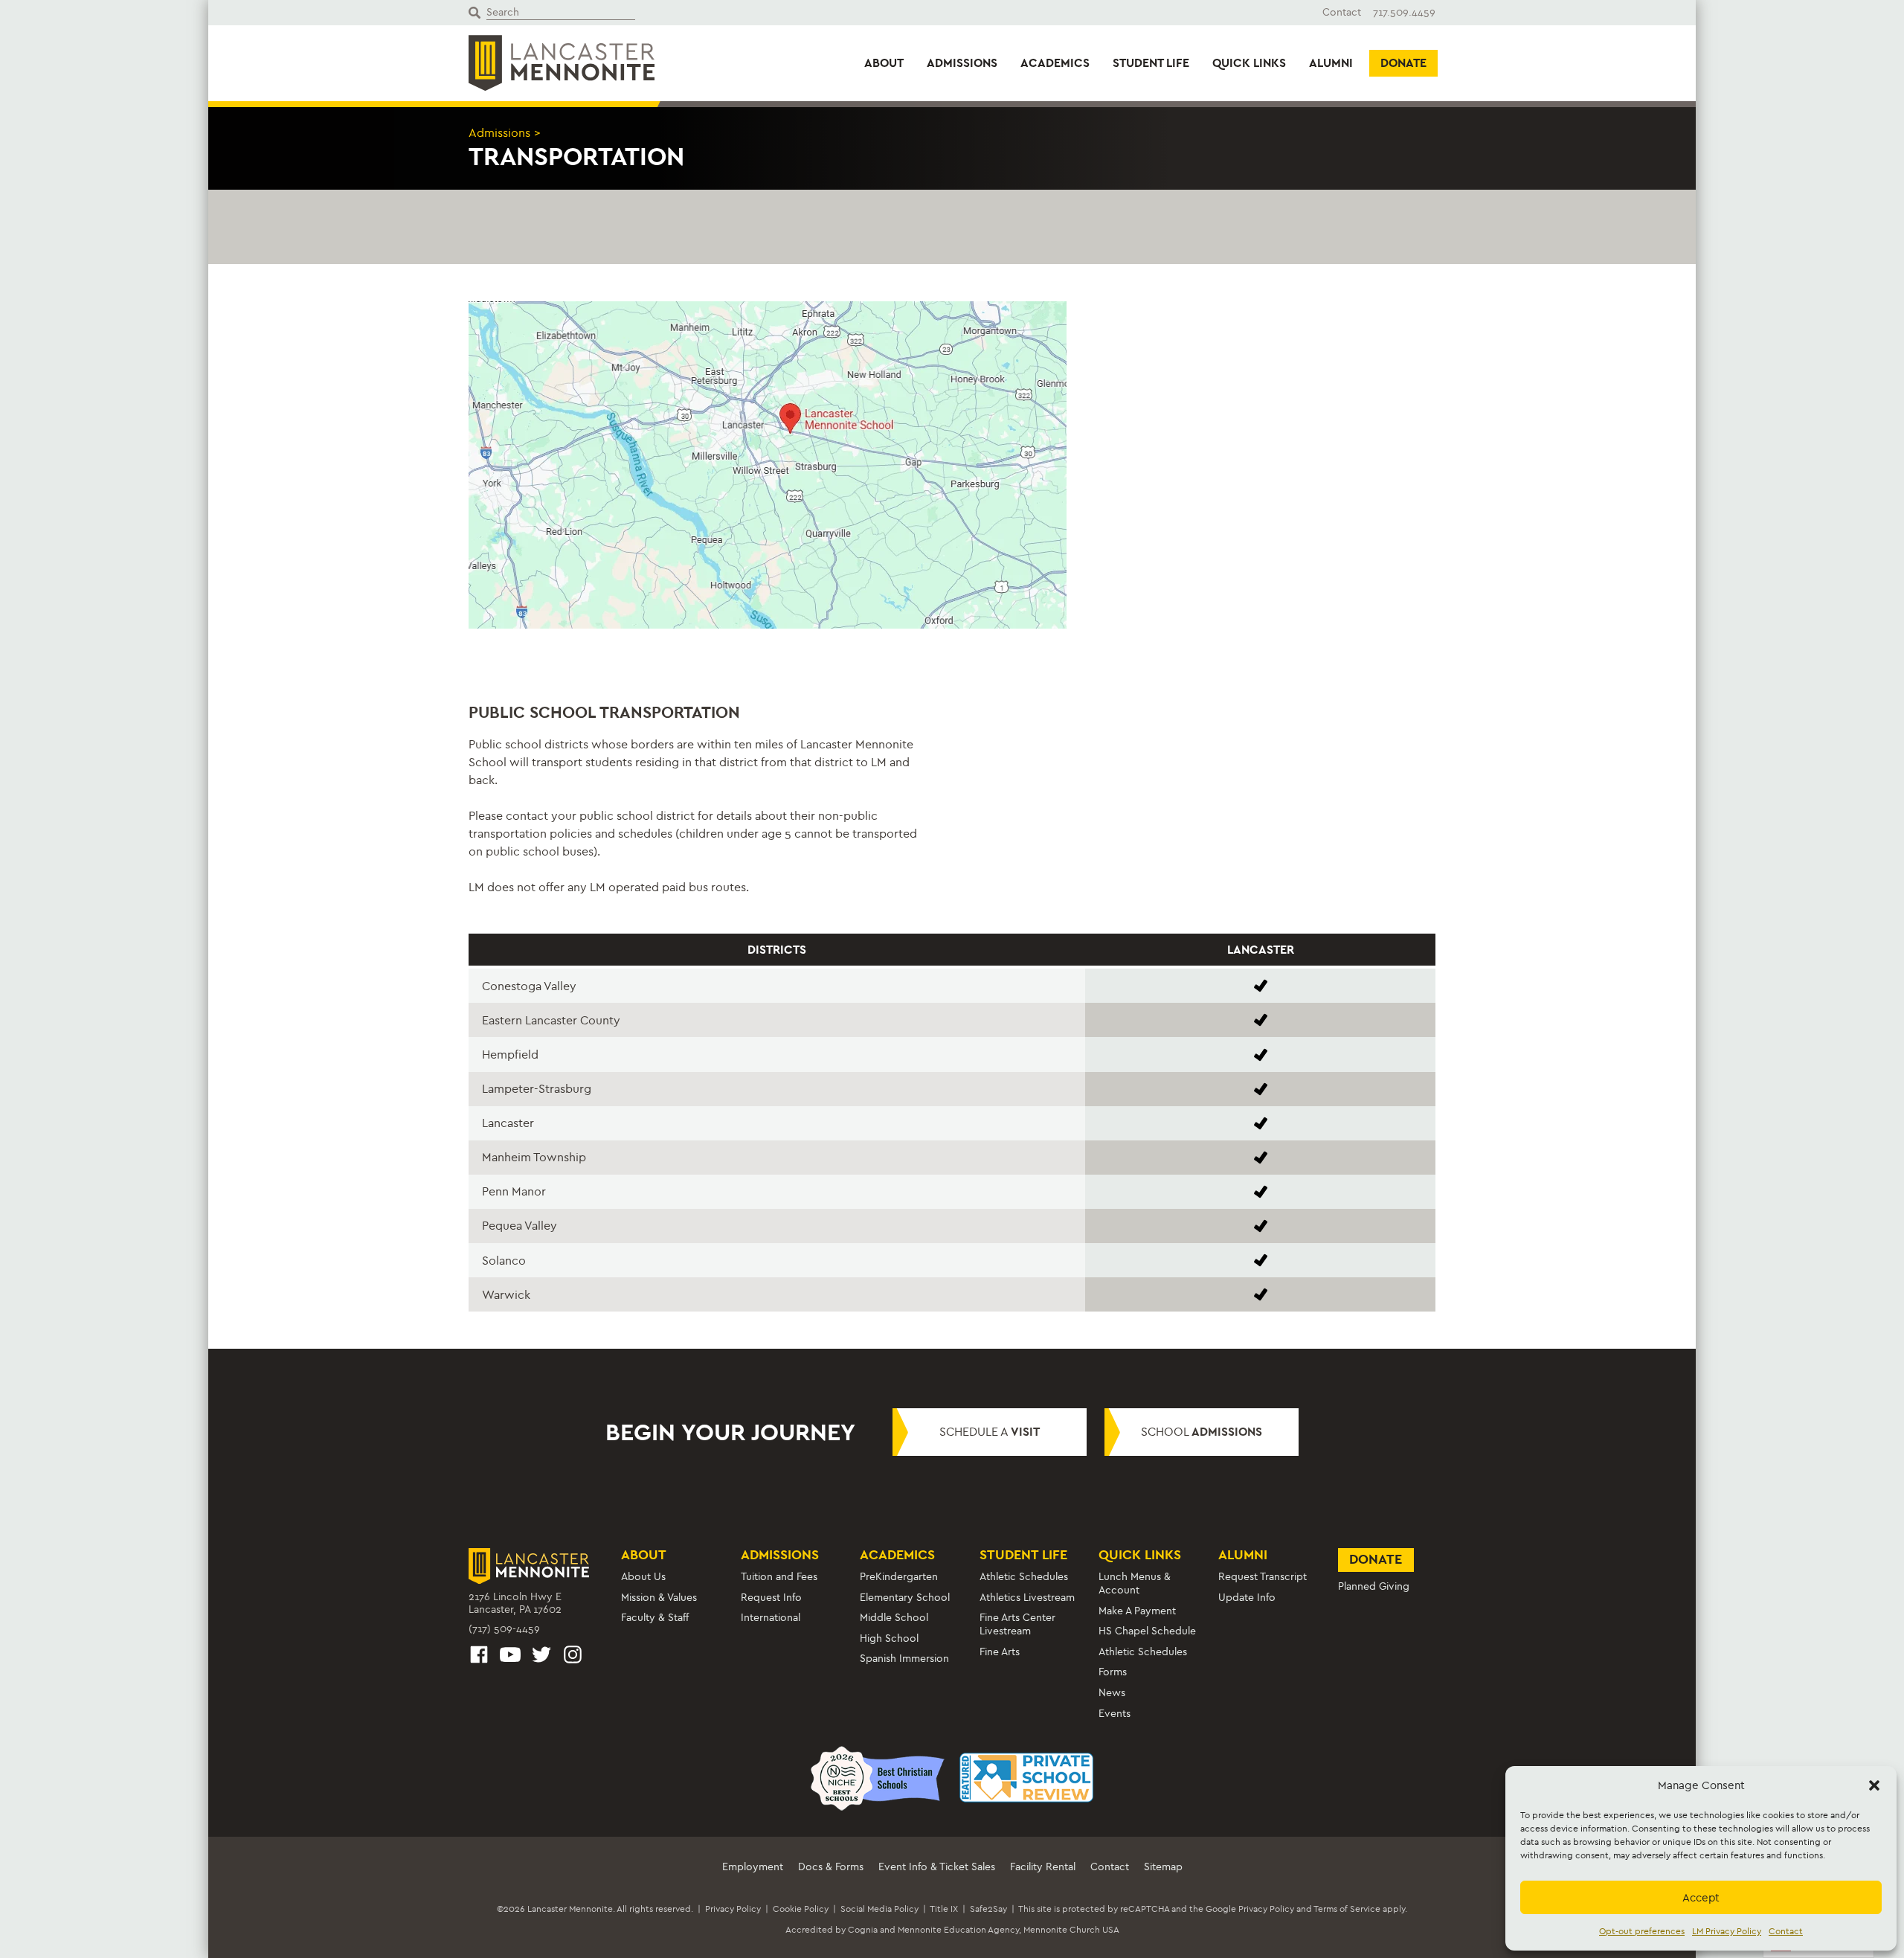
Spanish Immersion (904, 1659)
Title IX (944, 1909)
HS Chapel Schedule (1147, 1631)
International (771, 1618)
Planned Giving (1374, 1586)
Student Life (1151, 63)
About (884, 63)
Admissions (962, 63)
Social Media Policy (879, 1909)
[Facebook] (479, 1657)
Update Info (1247, 1598)
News (1112, 1693)
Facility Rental (1043, 1867)
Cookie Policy (801, 1909)
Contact (1786, 1931)
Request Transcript (1263, 1577)
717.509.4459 (1404, 12)
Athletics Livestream (1027, 1598)
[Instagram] (573, 1657)
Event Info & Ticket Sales (937, 1867)
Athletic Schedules (1024, 1577)
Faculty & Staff (655, 1618)
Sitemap (1163, 1867)
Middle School (894, 1618)
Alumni (1331, 63)
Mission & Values (659, 1598)
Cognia (863, 1930)
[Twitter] (541, 1657)
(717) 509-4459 (504, 1629)
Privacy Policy (733, 1909)
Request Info (771, 1598)
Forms (1113, 1672)
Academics (1055, 63)
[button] (1874, 1785)
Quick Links (1249, 63)
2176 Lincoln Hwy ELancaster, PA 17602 (515, 1604)
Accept (1701, 1898)
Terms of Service (1347, 1909)
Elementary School (905, 1598)
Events (1115, 1714)
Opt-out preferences (1642, 1931)
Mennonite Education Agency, (959, 1930)
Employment (753, 1867)
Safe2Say (988, 1909)
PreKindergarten (899, 1577)
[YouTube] (510, 1657)
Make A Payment (1137, 1611)
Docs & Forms (831, 1867)
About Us (643, 1577)
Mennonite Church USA (1071, 1930)
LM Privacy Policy (1727, 1931)
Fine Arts (1000, 1652)
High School (889, 1638)
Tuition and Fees (779, 1577)
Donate (1403, 63)
